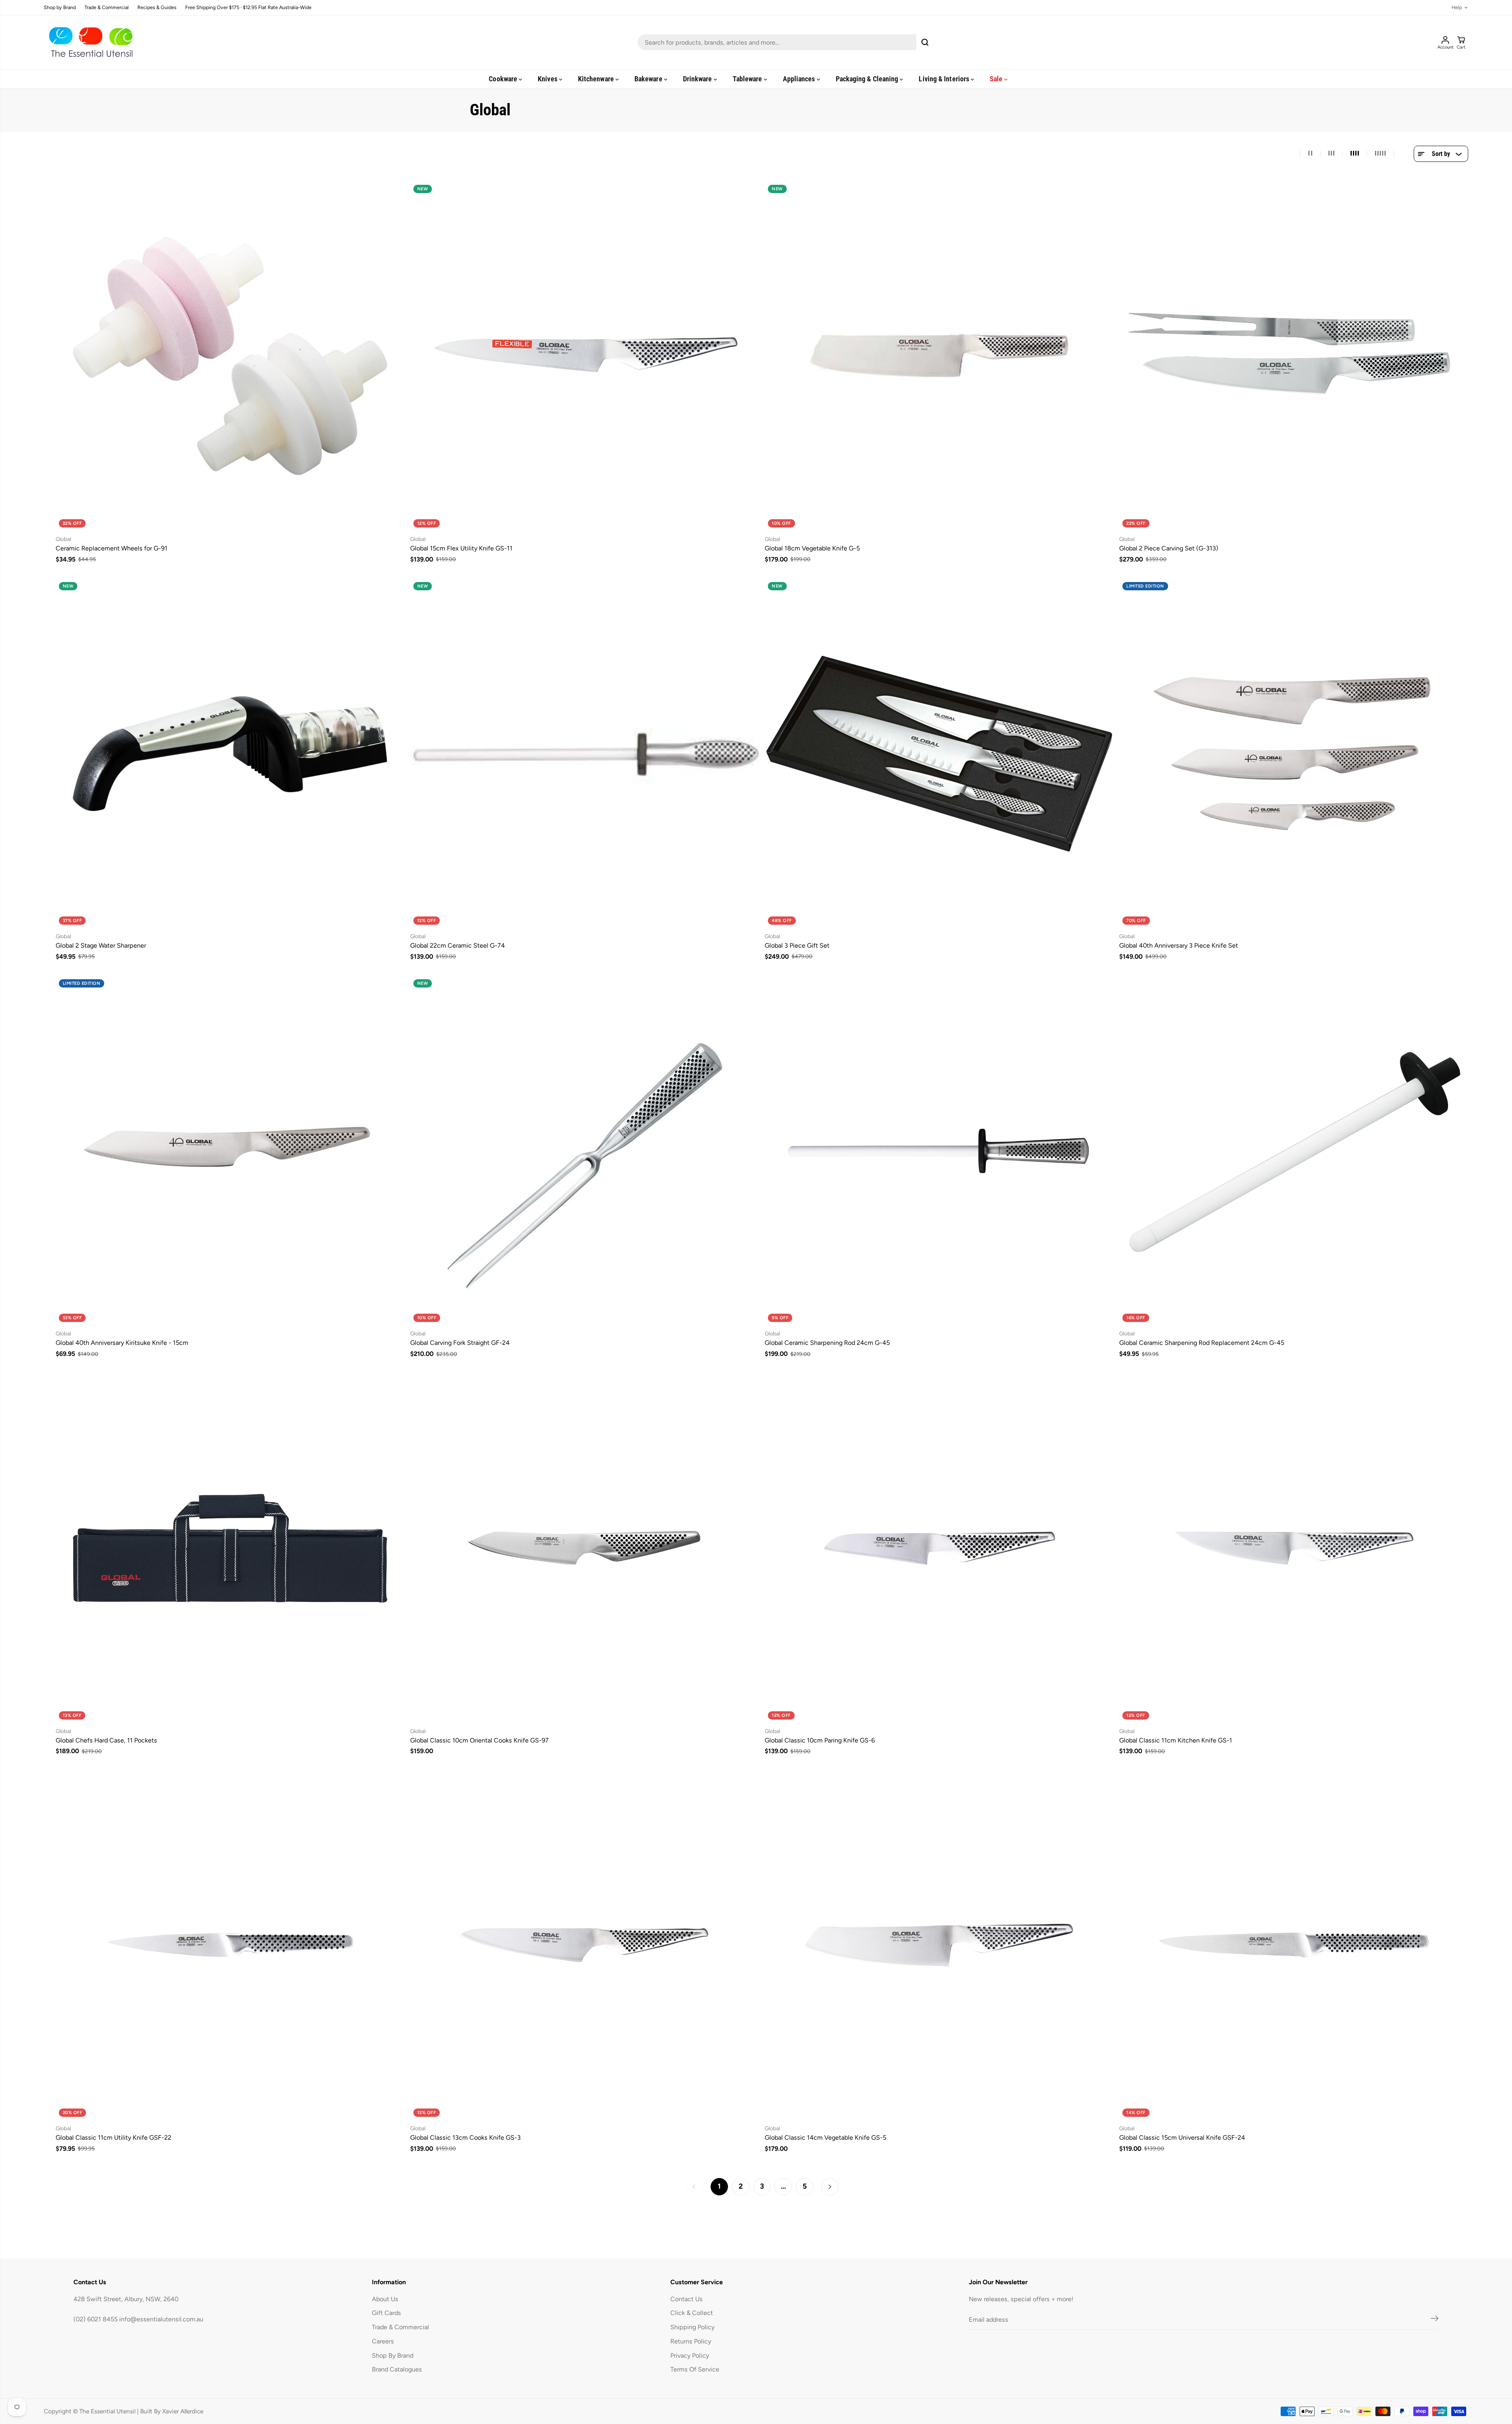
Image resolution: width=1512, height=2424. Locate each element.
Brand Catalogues (397, 2369)
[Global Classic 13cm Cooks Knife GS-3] (585, 1945)
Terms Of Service (695, 2369)
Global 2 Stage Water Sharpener (101, 945)
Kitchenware (597, 79)
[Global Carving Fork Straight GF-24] (585, 1151)
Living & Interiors (945, 79)
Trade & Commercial (107, 8)
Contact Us (687, 2299)
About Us (385, 2299)
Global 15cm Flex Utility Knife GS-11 (461, 548)
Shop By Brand (393, 2355)
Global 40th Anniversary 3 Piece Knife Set (1179, 945)
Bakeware (649, 79)
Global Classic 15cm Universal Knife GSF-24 (1182, 2138)
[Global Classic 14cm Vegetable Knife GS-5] (939, 1945)
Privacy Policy (690, 2355)
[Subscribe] (1435, 2320)
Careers (383, 2341)
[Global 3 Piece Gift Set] (939, 753)
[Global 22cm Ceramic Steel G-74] (585, 753)
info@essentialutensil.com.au (161, 2319)
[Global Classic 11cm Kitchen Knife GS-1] (1294, 1548)
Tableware (748, 79)
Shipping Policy (692, 2327)
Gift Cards (386, 2313)
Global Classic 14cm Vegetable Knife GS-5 (825, 2138)
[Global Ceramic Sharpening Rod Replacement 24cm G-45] (1294, 1151)
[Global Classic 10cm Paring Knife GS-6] (939, 1548)
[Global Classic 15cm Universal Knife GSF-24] (1294, 1945)
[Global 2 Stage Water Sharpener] (230, 753)
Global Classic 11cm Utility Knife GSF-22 (113, 2138)
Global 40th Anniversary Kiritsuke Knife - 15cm (122, 1343)
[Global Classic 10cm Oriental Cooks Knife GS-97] (585, 1548)
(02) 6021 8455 (96, 2319)
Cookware (504, 79)
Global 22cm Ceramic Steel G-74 (458, 945)
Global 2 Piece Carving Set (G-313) (1169, 548)
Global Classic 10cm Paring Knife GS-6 (820, 1740)
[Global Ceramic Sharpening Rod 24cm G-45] (939, 1151)
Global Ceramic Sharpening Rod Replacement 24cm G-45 (1202, 1343)
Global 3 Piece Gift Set (797, 945)
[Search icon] (925, 42)
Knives (548, 79)
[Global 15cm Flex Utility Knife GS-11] (585, 356)
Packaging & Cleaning (868, 79)
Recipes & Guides (157, 8)
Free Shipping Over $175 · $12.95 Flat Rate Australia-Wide (248, 8)
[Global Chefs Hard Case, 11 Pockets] (230, 1548)
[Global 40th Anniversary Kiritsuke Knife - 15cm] (230, 1151)
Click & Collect (692, 2313)
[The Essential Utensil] (89, 42)
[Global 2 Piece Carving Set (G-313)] (1294, 356)
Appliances (800, 79)
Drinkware (698, 79)
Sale (997, 79)
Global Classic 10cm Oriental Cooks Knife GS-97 (479, 1740)
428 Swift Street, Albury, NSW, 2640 (126, 2299)
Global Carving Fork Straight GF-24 (460, 1343)
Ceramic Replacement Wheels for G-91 (112, 548)
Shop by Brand (60, 8)
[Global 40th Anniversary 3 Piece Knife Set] (1294, 753)
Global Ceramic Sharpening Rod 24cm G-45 (827, 1343)
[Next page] (830, 2187)
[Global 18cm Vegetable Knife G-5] (939, 356)
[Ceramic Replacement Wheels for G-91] (230, 356)
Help (1457, 8)
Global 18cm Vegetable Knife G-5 (812, 548)
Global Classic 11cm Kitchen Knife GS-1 (1176, 1740)
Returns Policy (691, 2341)
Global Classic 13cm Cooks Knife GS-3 (465, 2138)
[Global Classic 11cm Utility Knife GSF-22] (230, 1945)
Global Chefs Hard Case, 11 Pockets (106, 1740)
